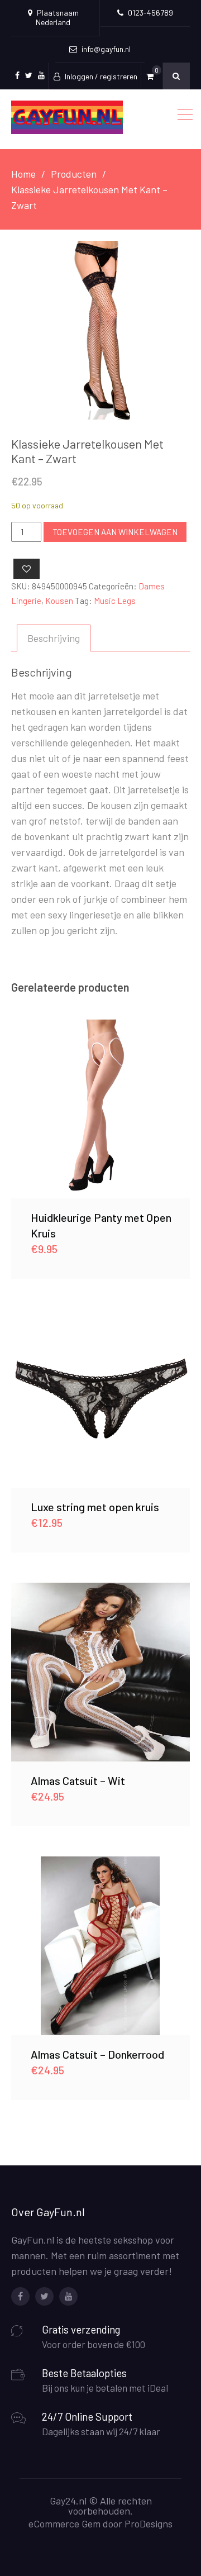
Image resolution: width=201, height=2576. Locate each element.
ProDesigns (149, 2523)
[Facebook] (20, 2296)
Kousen (59, 601)
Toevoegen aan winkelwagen (115, 532)
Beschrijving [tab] (54, 638)
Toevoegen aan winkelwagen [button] (100, 1109)
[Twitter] (44, 2296)
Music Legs (115, 601)
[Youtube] (68, 2296)
